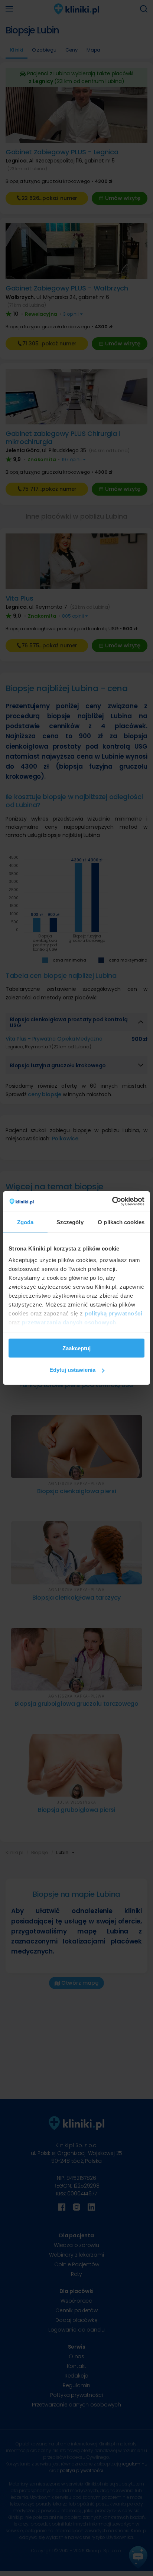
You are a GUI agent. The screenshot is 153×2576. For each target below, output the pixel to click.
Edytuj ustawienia (72, 1370)
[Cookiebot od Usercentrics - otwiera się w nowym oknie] (112, 1202)
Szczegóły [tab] (70, 1222)
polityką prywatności (113, 1313)
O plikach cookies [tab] (121, 1222)
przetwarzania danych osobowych (69, 1322)
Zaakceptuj (76, 1348)
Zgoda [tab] (25, 1222)
